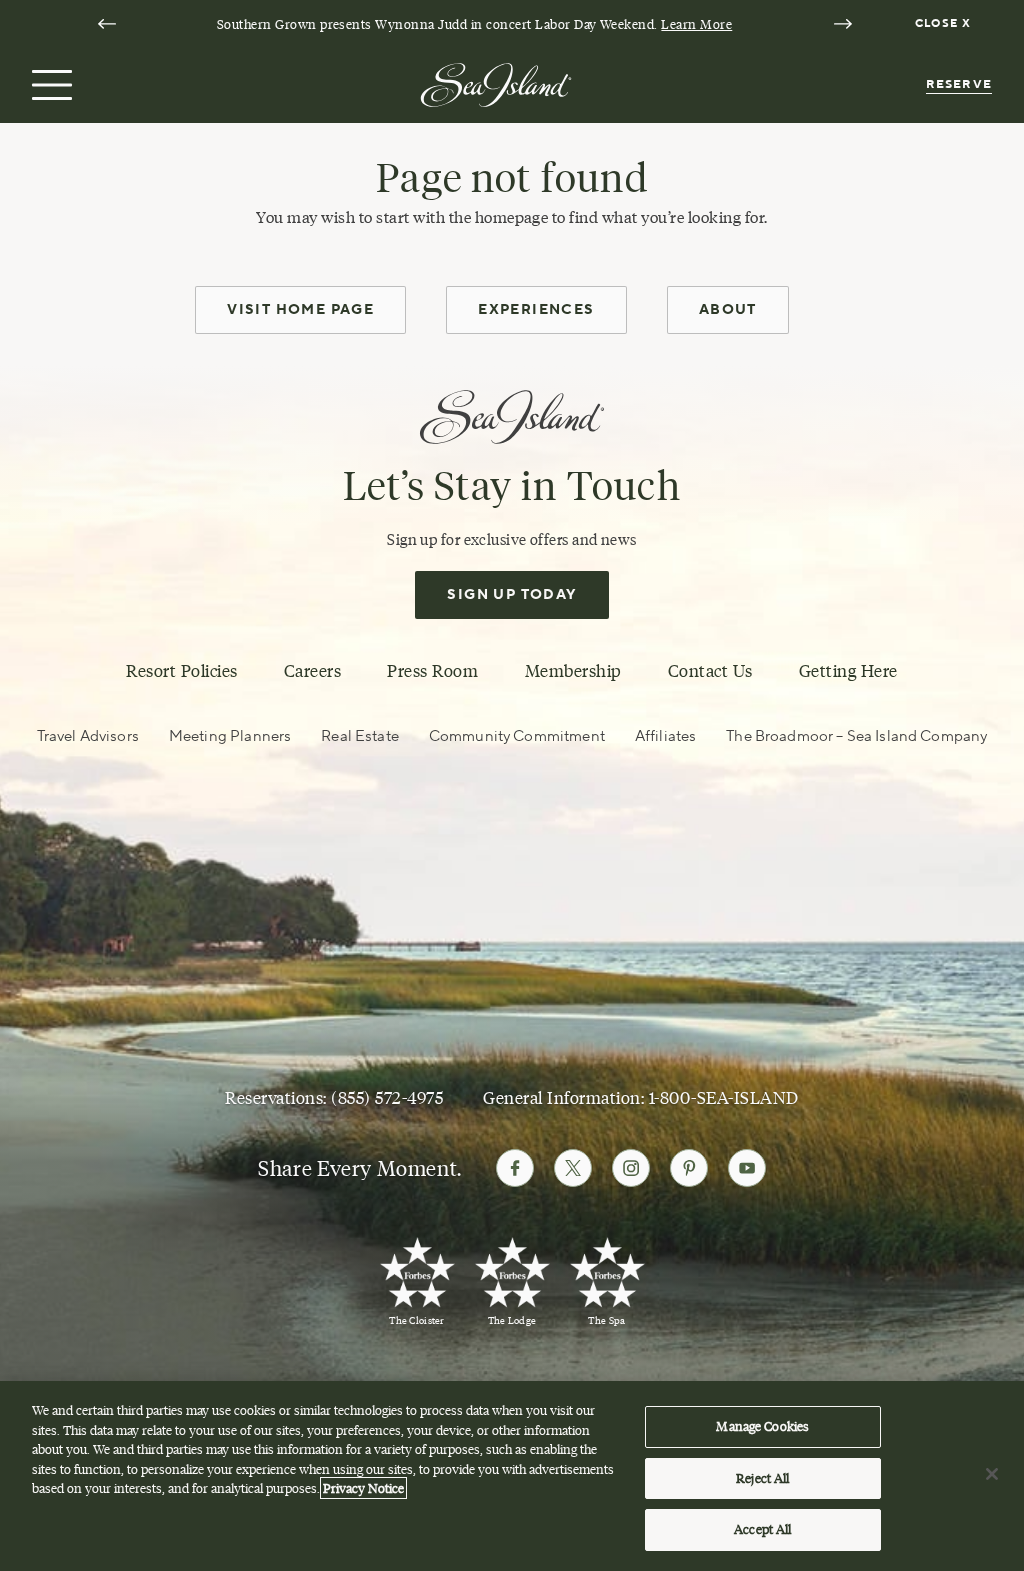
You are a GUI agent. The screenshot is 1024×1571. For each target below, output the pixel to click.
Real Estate (360, 736)
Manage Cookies (762, 1426)
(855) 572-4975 (387, 1098)
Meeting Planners (230, 736)
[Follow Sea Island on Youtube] (747, 1168)
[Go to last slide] (107, 24)
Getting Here (848, 671)
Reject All (762, 1478)
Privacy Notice (363, 1488)
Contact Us (710, 671)
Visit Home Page (300, 310)
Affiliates (665, 736)
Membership (573, 671)
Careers (313, 671)
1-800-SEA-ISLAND (724, 1098)
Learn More (696, 24)
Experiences (536, 310)
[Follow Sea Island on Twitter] (573, 1168)
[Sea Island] (496, 83)
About (728, 310)
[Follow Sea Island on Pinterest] (689, 1168)
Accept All (762, 1529)
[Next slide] (843, 24)
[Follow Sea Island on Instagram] (631, 1168)
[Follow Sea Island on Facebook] (515, 1168)
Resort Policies (182, 671)
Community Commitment (517, 736)
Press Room (432, 671)
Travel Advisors (88, 736)
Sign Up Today (511, 595)
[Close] (992, 1474)
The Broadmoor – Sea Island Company (856, 736)
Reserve (959, 84)
